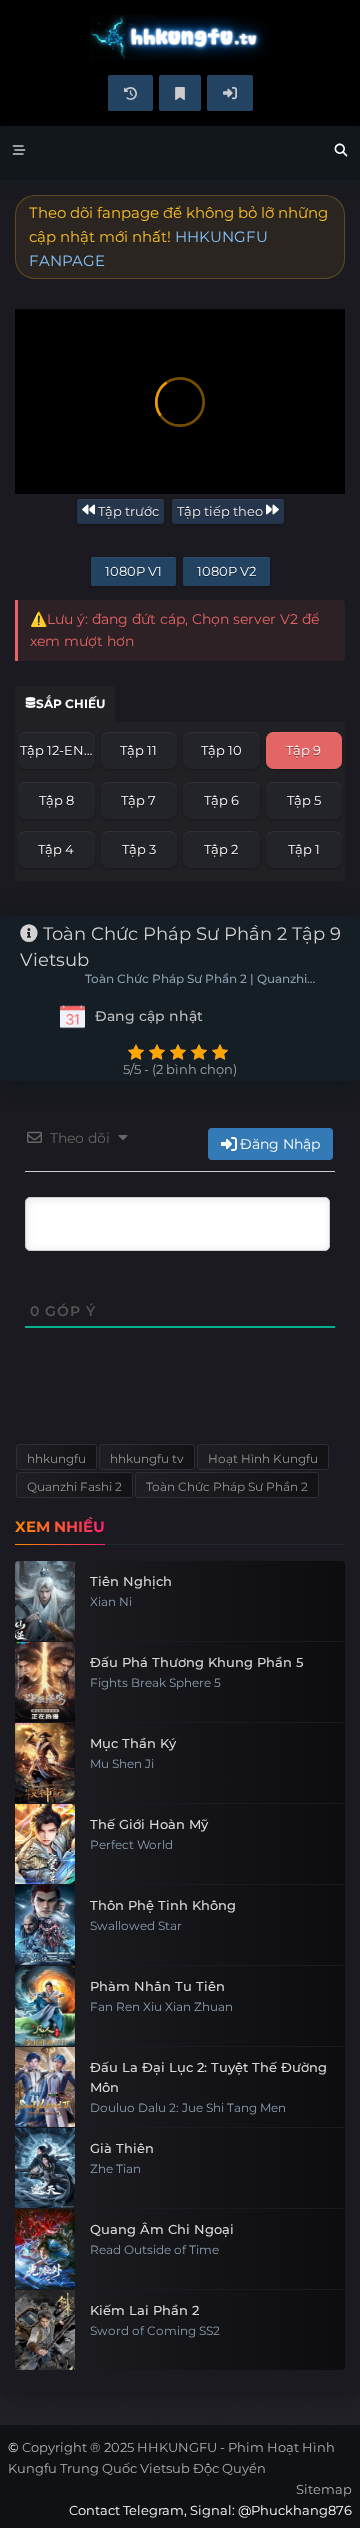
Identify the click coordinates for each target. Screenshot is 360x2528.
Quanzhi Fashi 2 (74, 1486)
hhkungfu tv (147, 1458)
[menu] (19, 153)
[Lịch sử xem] (130, 93)
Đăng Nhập (280, 1144)
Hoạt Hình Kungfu (263, 1458)
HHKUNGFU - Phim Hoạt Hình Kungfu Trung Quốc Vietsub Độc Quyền (180, 37)
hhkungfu (56, 1458)
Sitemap (324, 2489)
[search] (341, 153)
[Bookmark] (180, 93)
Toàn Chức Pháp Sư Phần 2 (227, 1486)
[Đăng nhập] (230, 93)
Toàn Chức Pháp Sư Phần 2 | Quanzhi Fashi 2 (196, 980)
